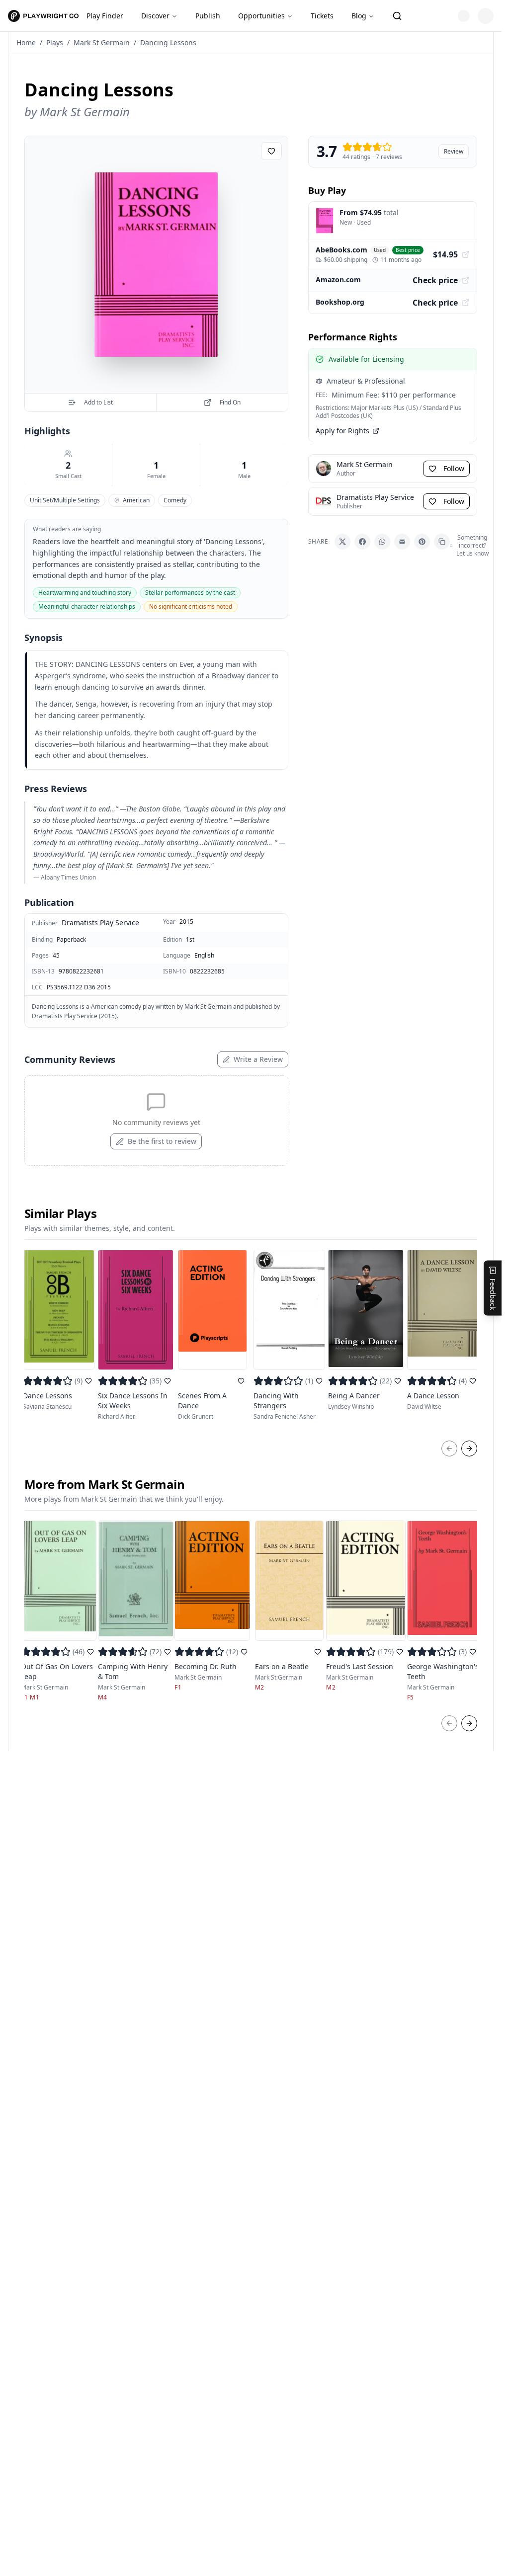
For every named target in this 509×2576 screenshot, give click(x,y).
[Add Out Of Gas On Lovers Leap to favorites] (90, 1652)
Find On (230, 402)
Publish (208, 16)
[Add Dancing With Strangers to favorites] (319, 1381)
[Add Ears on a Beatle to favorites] (318, 1652)
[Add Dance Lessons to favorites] (88, 1381)
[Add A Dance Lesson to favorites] (473, 1381)
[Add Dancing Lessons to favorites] (271, 151)
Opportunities (261, 16)
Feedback (493, 1294)
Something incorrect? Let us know (472, 546)
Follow (454, 468)
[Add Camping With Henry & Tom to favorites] (168, 1652)
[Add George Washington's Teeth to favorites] (473, 1652)
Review (454, 151)
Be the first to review (162, 1141)
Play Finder (105, 16)
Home (26, 42)
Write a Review (258, 1059)
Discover (155, 16)
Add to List (98, 402)
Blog (359, 16)
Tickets (322, 16)
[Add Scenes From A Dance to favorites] (241, 1381)
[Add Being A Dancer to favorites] (398, 1381)
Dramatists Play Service (100, 923)
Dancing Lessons (168, 42)
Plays (55, 42)
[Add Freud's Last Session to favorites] (400, 1652)
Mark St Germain (102, 42)
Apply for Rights (342, 431)
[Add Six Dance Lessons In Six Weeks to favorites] (168, 1381)
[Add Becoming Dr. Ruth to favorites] (244, 1652)
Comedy (175, 500)
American (136, 500)
